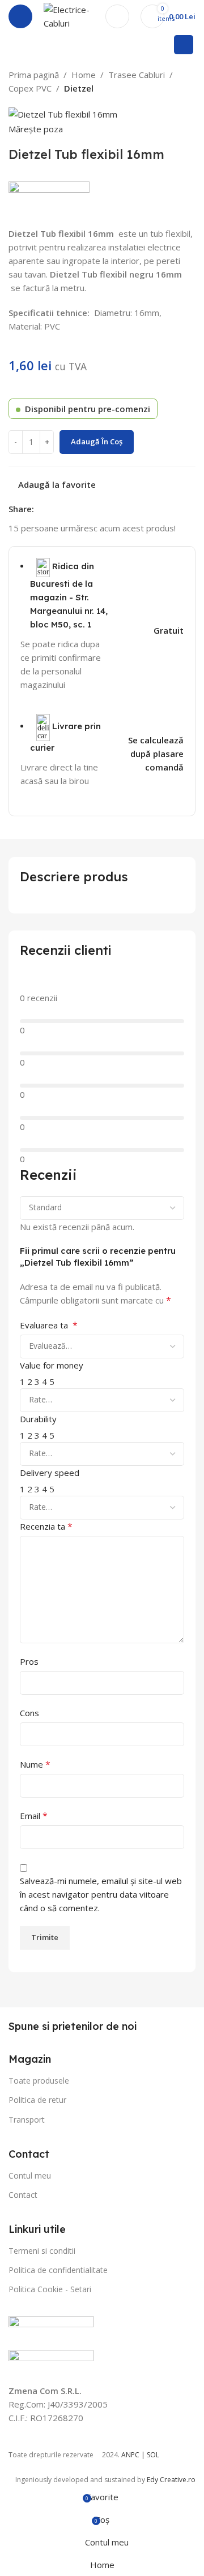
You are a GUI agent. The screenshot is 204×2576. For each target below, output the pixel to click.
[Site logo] (69, 15)
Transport (27, 2120)
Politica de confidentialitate (58, 2270)
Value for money (52, 1365)
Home (84, 75)
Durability (38, 1419)
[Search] (184, 45)
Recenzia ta (46, 1526)
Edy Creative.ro (171, 2480)
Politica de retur (37, 2100)
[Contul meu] (117, 16)
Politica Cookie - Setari (50, 2289)
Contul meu (30, 2175)
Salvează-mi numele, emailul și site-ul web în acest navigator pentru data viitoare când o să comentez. (101, 1894)
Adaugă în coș (97, 441)
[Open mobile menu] (20, 16)
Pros (29, 1661)
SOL (153, 2455)
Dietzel (79, 88)
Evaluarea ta (49, 1325)
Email (34, 1816)
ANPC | (134, 2455)
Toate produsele (39, 2081)
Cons (29, 1713)
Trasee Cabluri (137, 75)
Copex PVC (30, 88)
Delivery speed (50, 1473)
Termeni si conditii (42, 2251)
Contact (23, 2195)
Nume (35, 1764)
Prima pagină (34, 75)
